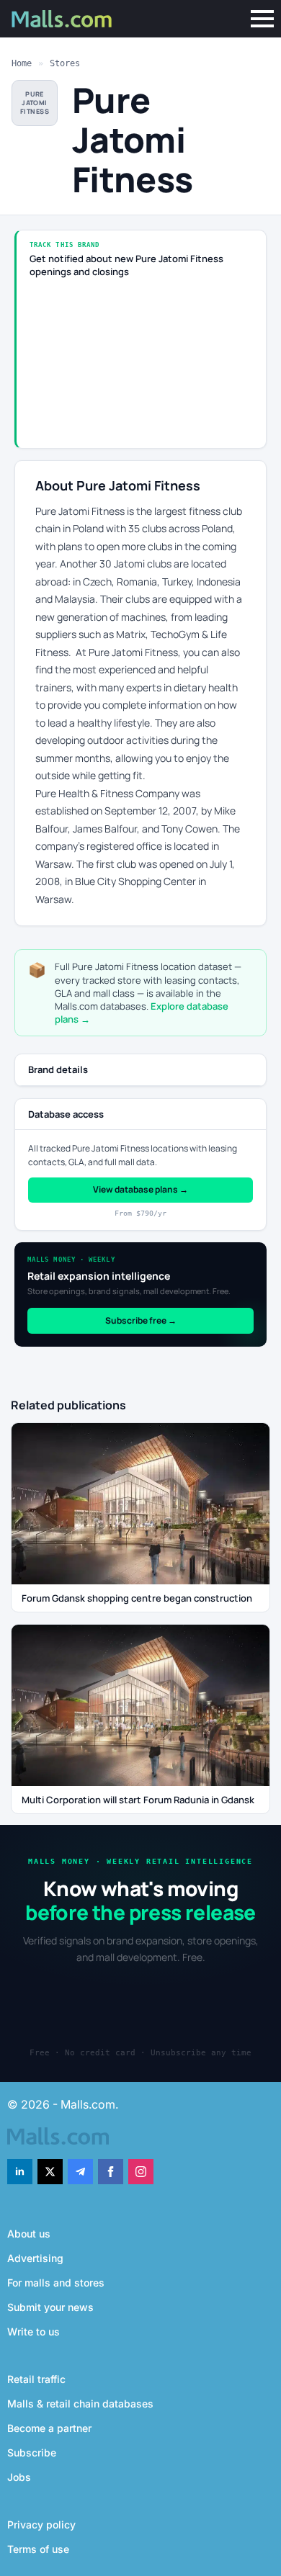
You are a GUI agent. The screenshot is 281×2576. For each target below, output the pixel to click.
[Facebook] (111, 2172)
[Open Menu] (262, 19)
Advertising (35, 2258)
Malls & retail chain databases (80, 2404)
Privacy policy (41, 2525)
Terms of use (38, 2549)
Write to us (34, 2332)
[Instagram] (141, 2172)
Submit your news (50, 2307)
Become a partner (49, 2428)
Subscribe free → (141, 1320)
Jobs (19, 2477)
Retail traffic (36, 2379)
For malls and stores (56, 2283)
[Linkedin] (20, 2172)
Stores (65, 63)
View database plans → (140, 1189)
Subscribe (32, 2452)
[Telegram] (80, 2172)
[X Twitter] (50, 2172)
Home (22, 63)
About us (29, 2234)
